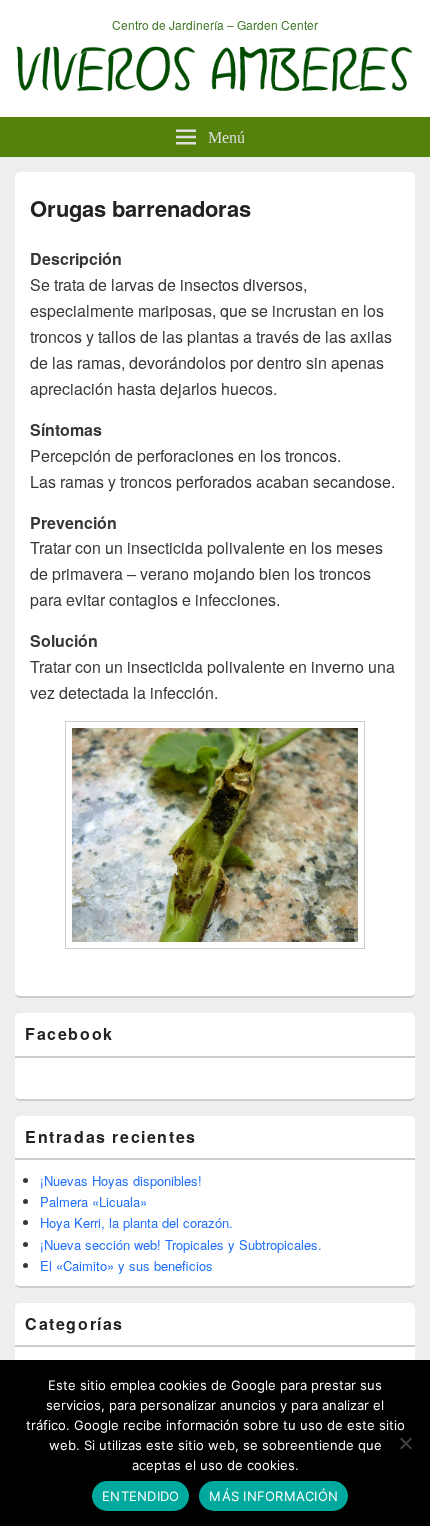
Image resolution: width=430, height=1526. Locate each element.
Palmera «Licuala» (93, 1201)
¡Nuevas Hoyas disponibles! (121, 1180)
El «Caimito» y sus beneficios (126, 1265)
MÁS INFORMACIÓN (273, 1496)
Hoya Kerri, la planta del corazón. (136, 1222)
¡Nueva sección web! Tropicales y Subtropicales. (181, 1244)
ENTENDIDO (140, 1496)
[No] (405, 1443)
